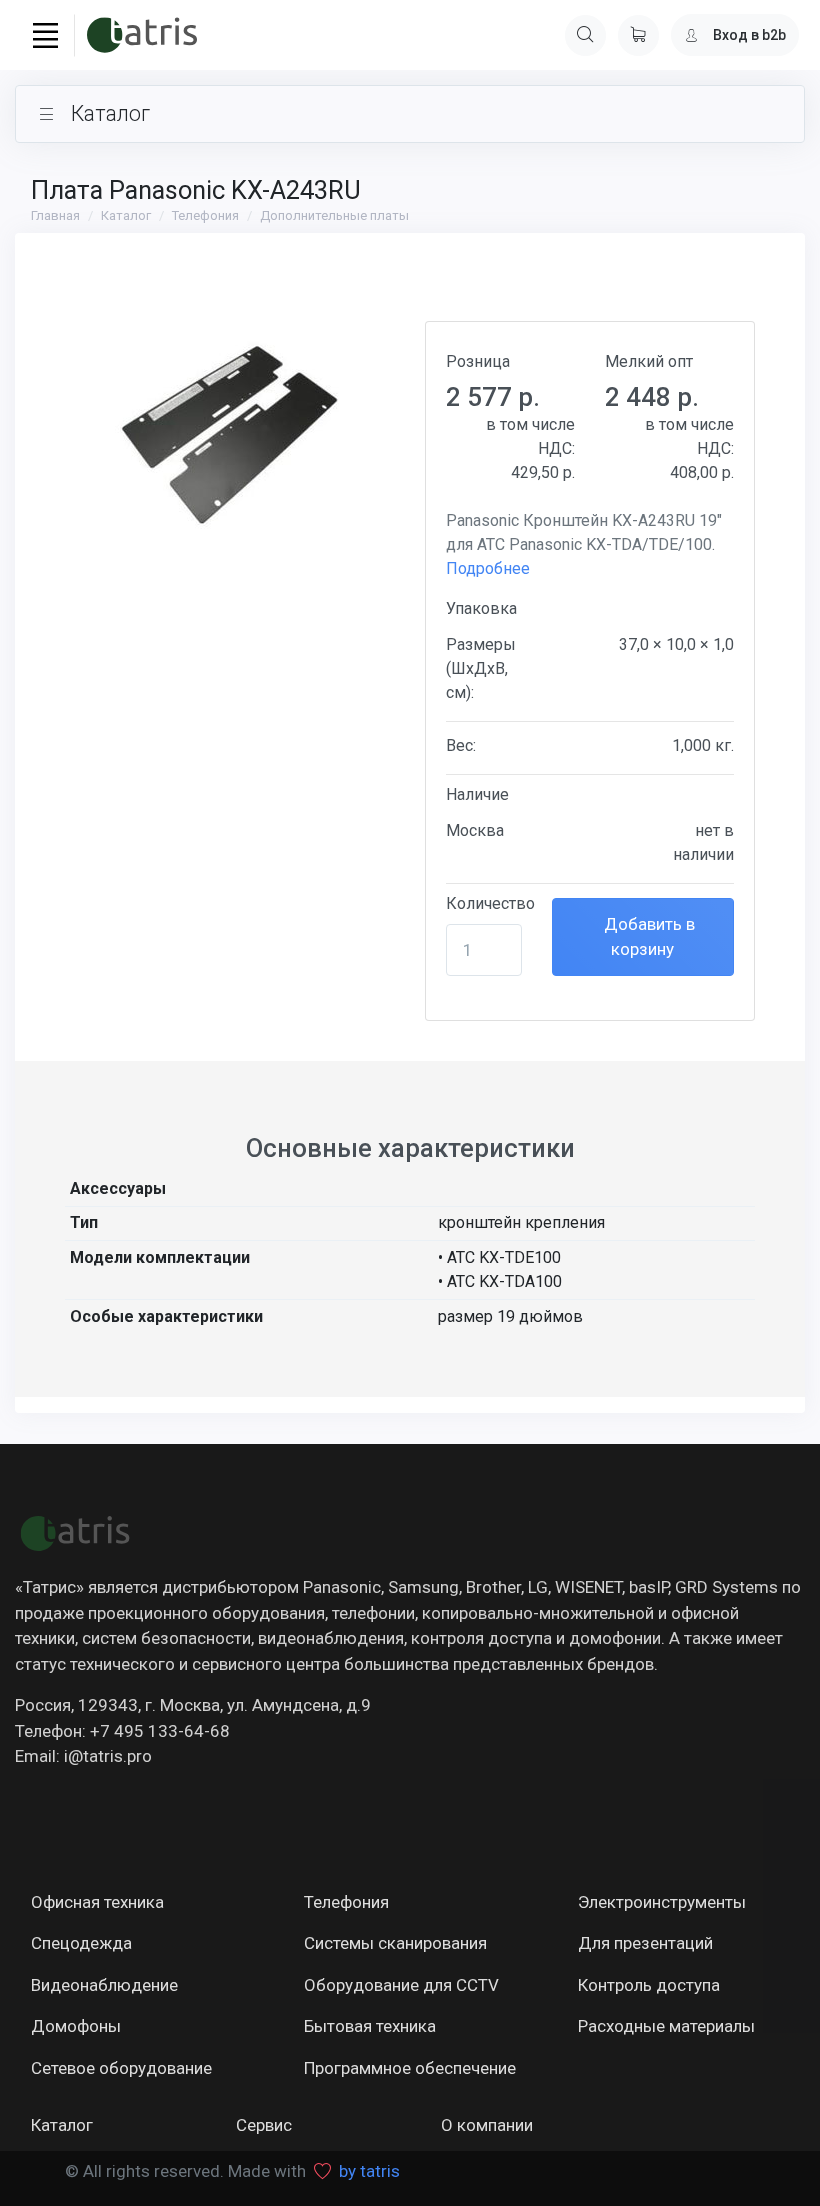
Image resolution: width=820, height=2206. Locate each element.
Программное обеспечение (410, 2068)
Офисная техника (97, 1902)
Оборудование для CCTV (401, 1985)
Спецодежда (81, 1943)
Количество (490, 903)
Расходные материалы (666, 2026)
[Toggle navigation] (45, 35)
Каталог (126, 215)
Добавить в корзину (647, 937)
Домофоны (76, 2026)
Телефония (205, 215)
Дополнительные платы (334, 215)
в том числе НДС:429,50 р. (530, 448)
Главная (55, 215)
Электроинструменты (662, 1902)
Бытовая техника (370, 2026)
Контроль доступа (649, 1985)
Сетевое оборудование (121, 2068)
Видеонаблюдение (104, 1985)
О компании (487, 2125)
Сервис (264, 2125)
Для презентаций (645, 1943)
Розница (478, 361)
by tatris (369, 2171)
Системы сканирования (395, 1943)
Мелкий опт (649, 361)
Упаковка (481, 608)
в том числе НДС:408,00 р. (689, 448)
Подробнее (488, 568)
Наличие (477, 794)
